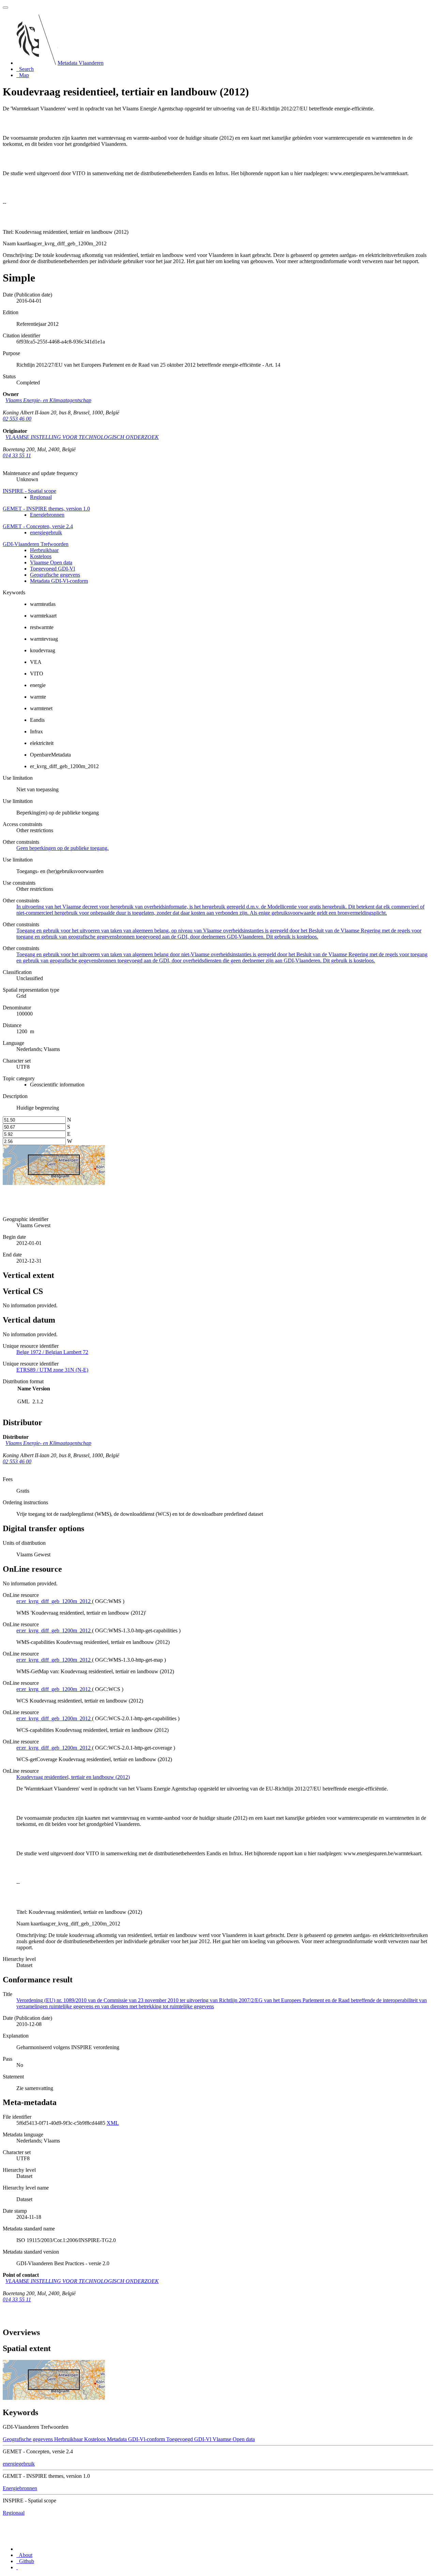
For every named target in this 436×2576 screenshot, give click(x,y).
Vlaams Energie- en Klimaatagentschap (48, 400)
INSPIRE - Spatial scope (29, 491)
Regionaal (41, 497)
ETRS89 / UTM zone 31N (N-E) (52, 1370)
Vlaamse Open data (51, 562)
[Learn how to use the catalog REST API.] (17, 2567)
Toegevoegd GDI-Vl (52, 569)
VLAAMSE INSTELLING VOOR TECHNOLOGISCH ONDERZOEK (82, 437)
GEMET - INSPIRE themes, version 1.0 (46, 509)
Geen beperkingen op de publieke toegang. (63, 848)
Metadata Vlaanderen (81, 63)
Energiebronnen (47, 515)
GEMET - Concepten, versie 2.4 (38, 526)
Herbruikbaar (44, 550)
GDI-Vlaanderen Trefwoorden (36, 544)
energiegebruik (46, 532)
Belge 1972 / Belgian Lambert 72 (52, 1352)
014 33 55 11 (17, 455)
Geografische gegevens (55, 575)
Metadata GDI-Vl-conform (59, 581)
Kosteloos (41, 556)
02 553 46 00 (17, 419)
